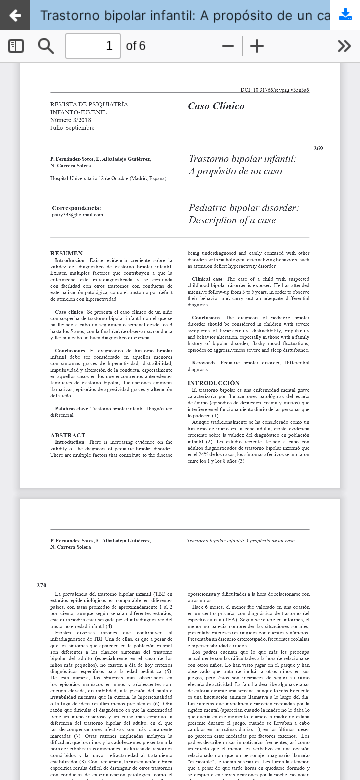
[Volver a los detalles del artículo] (15, 15)
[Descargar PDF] (345, 15)
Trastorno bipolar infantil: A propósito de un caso (193, 15)
